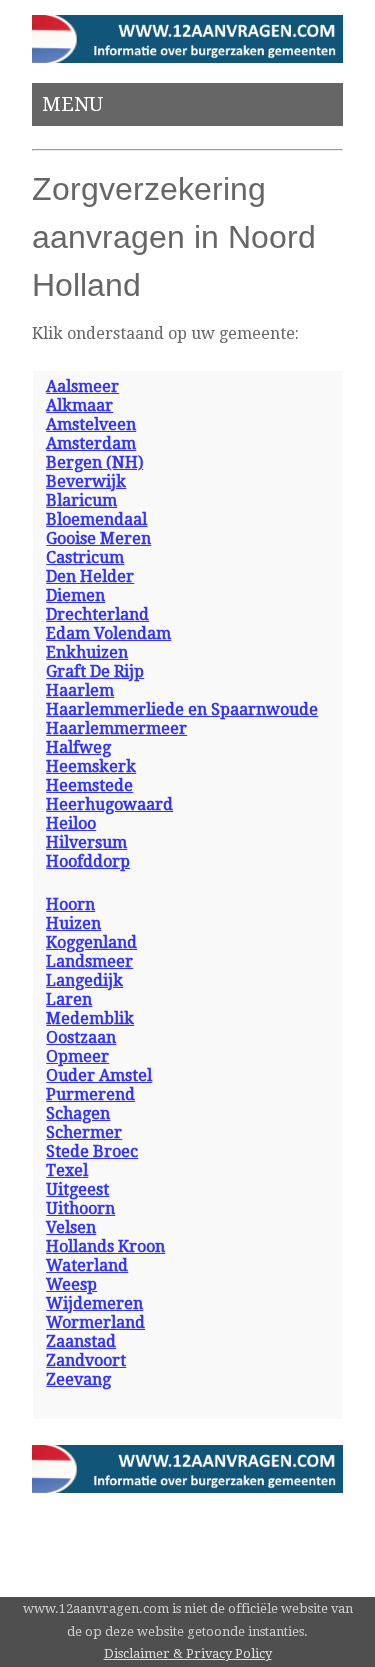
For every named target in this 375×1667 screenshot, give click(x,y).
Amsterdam (91, 443)
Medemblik (90, 1018)
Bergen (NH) (94, 462)
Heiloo (71, 823)
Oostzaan (81, 1037)
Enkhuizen (87, 652)
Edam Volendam (108, 633)
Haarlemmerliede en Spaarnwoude (182, 709)
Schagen (78, 1113)
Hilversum (86, 842)
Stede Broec (92, 1151)
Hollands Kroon (105, 1246)
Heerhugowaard (109, 804)
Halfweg (78, 747)
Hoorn (70, 904)
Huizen (73, 923)
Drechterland (97, 614)
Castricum (85, 557)
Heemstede (89, 785)
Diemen (75, 595)
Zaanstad (81, 1341)
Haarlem (80, 690)
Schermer (84, 1132)
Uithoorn (80, 1208)
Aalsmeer (82, 386)
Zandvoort (86, 1360)
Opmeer (77, 1056)
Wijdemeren (94, 1303)
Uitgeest (77, 1189)
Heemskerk (91, 766)
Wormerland (95, 1322)
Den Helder (90, 576)
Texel (67, 1170)
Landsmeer (89, 961)
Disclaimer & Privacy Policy (188, 1653)
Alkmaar (79, 405)
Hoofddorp (88, 861)
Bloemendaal (96, 519)
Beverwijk (86, 481)
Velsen (71, 1227)
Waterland (87, 1265)
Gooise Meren (98, 538)
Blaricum (81, 500)
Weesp (71, 1284)
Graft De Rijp (95, 671)
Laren (69, 999)
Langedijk (84, 980)
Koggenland (91, 942)
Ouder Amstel (99, 1075)
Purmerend (90, 1094)
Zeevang (78, 1379)
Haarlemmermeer (116, 728)
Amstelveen (91, 424)
